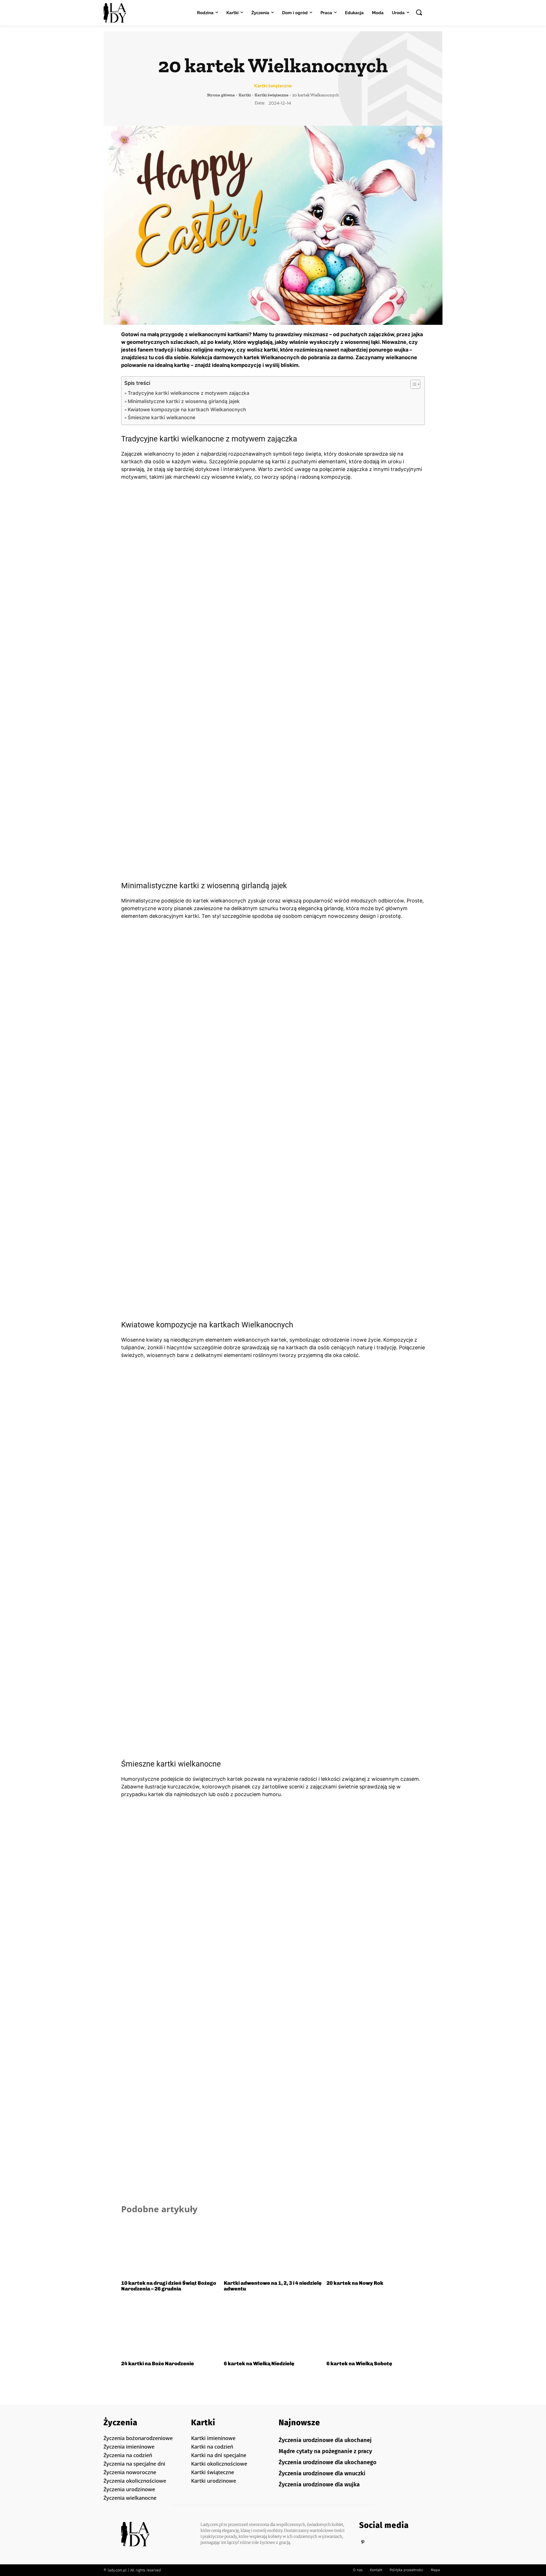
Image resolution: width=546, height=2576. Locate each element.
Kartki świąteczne (273, 86)
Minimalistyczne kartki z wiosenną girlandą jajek (184, 401)
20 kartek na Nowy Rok (355, 2283)
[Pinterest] (363, 2542)
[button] (419, 12)
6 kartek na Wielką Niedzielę (259, 2364)
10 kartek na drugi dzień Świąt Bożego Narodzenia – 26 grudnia (169, 2286)
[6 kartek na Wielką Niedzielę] (273, 2329)
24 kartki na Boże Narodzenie (158, 2364)
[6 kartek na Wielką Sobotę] (376, 2329)
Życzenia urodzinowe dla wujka (319, 2484)
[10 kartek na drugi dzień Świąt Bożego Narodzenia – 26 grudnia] (170, 2248)
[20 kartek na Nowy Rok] (376, 2248)
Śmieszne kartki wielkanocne (162, 417)
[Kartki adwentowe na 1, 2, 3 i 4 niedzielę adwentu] (273, 2248)
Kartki (245, 95)
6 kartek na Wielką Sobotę (359, 2364)
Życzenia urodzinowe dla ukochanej (325, 2440)
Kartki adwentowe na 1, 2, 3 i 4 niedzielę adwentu (273, 2286)
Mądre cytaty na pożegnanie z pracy (325, 2451)
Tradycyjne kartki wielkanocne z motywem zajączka (189, 393)
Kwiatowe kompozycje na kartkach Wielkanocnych (187, 409)
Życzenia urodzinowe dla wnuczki (322, 2473)
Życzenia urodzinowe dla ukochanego (328, 2462)
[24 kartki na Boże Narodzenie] (170, 2329)
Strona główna (221, 95)
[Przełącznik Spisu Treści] (412, 384)
